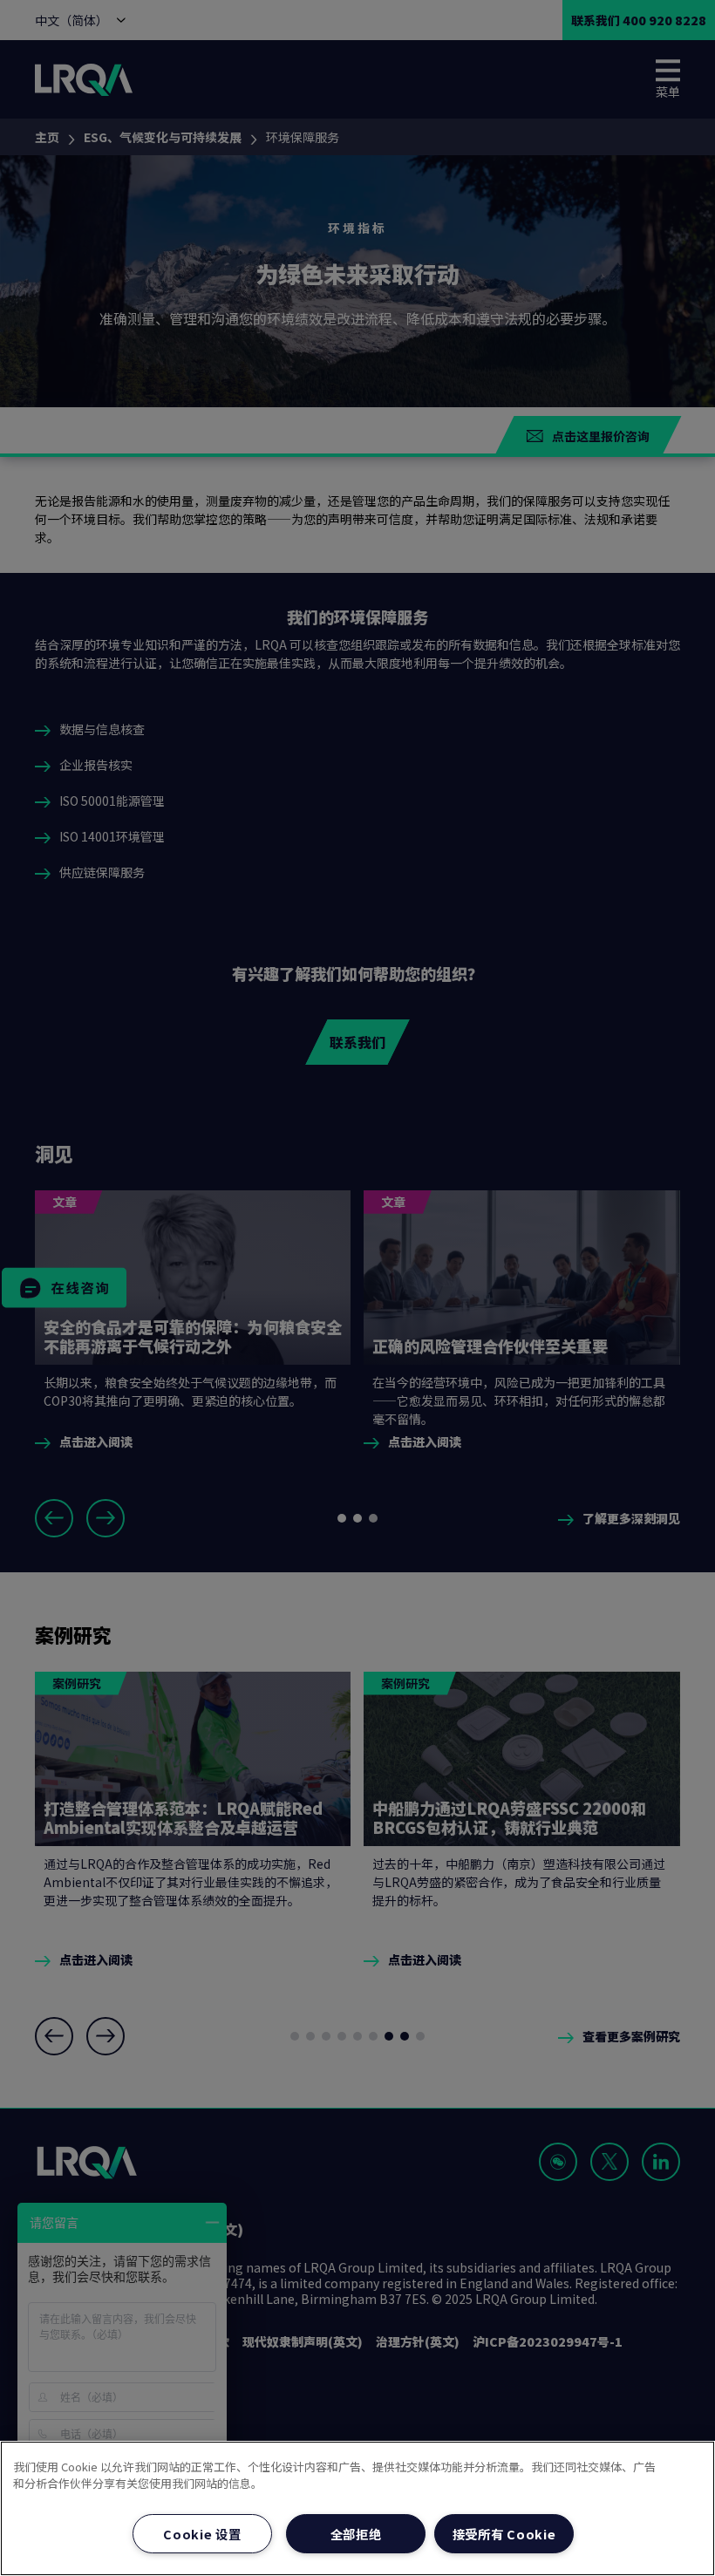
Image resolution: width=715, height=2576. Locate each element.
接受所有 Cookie (504, 2534)
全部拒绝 (356, 2534)
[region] (357, 2508)
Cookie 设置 (202, 2534)
